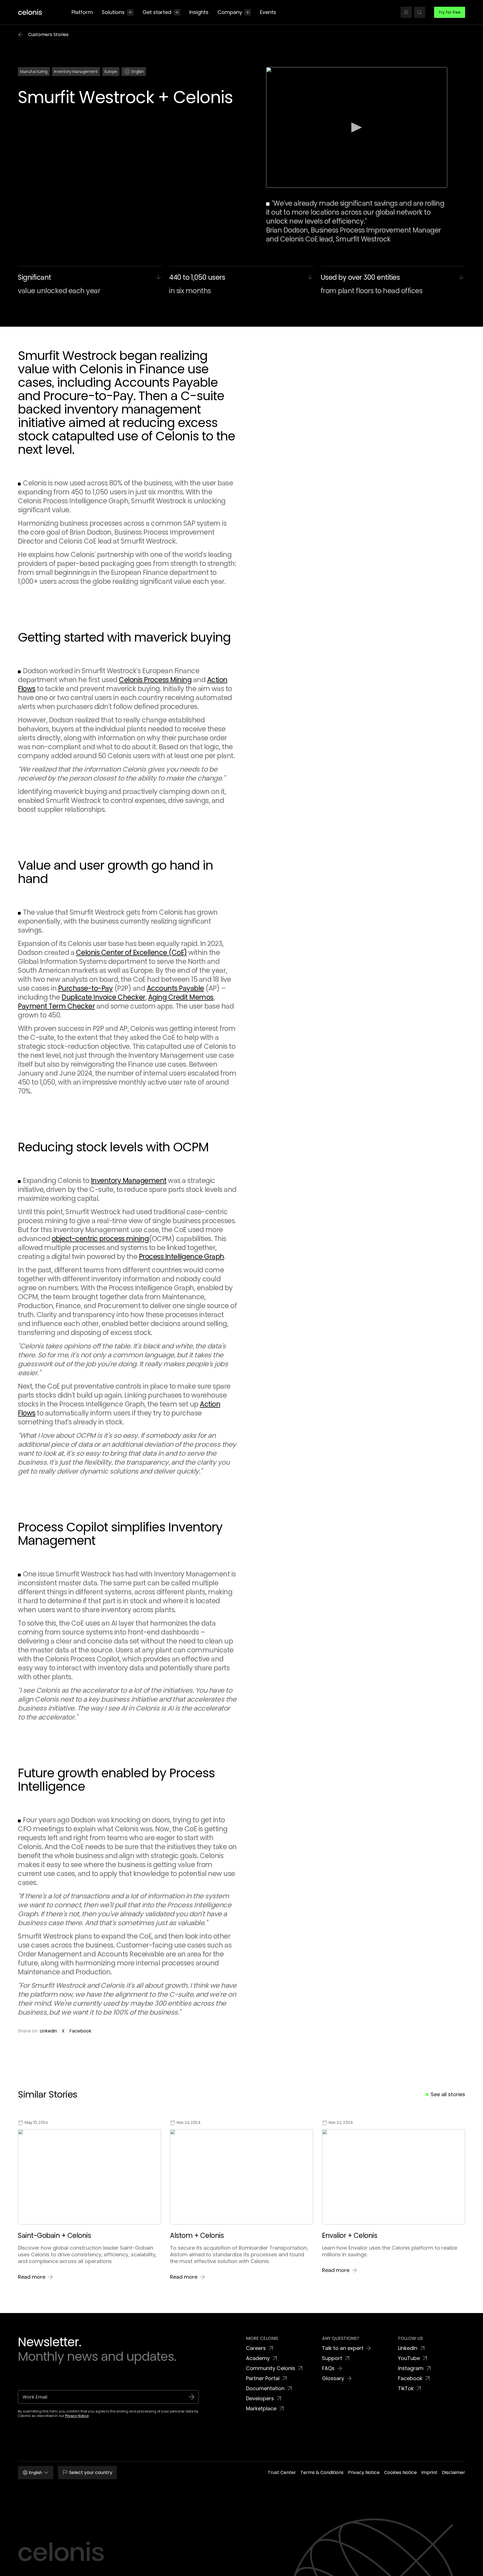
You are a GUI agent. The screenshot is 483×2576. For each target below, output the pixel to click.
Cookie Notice (120, 2570)
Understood (397, 2558)
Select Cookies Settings (350, 2558)
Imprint (141, 2570)
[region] (241, 2558)
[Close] (474, 2557)
